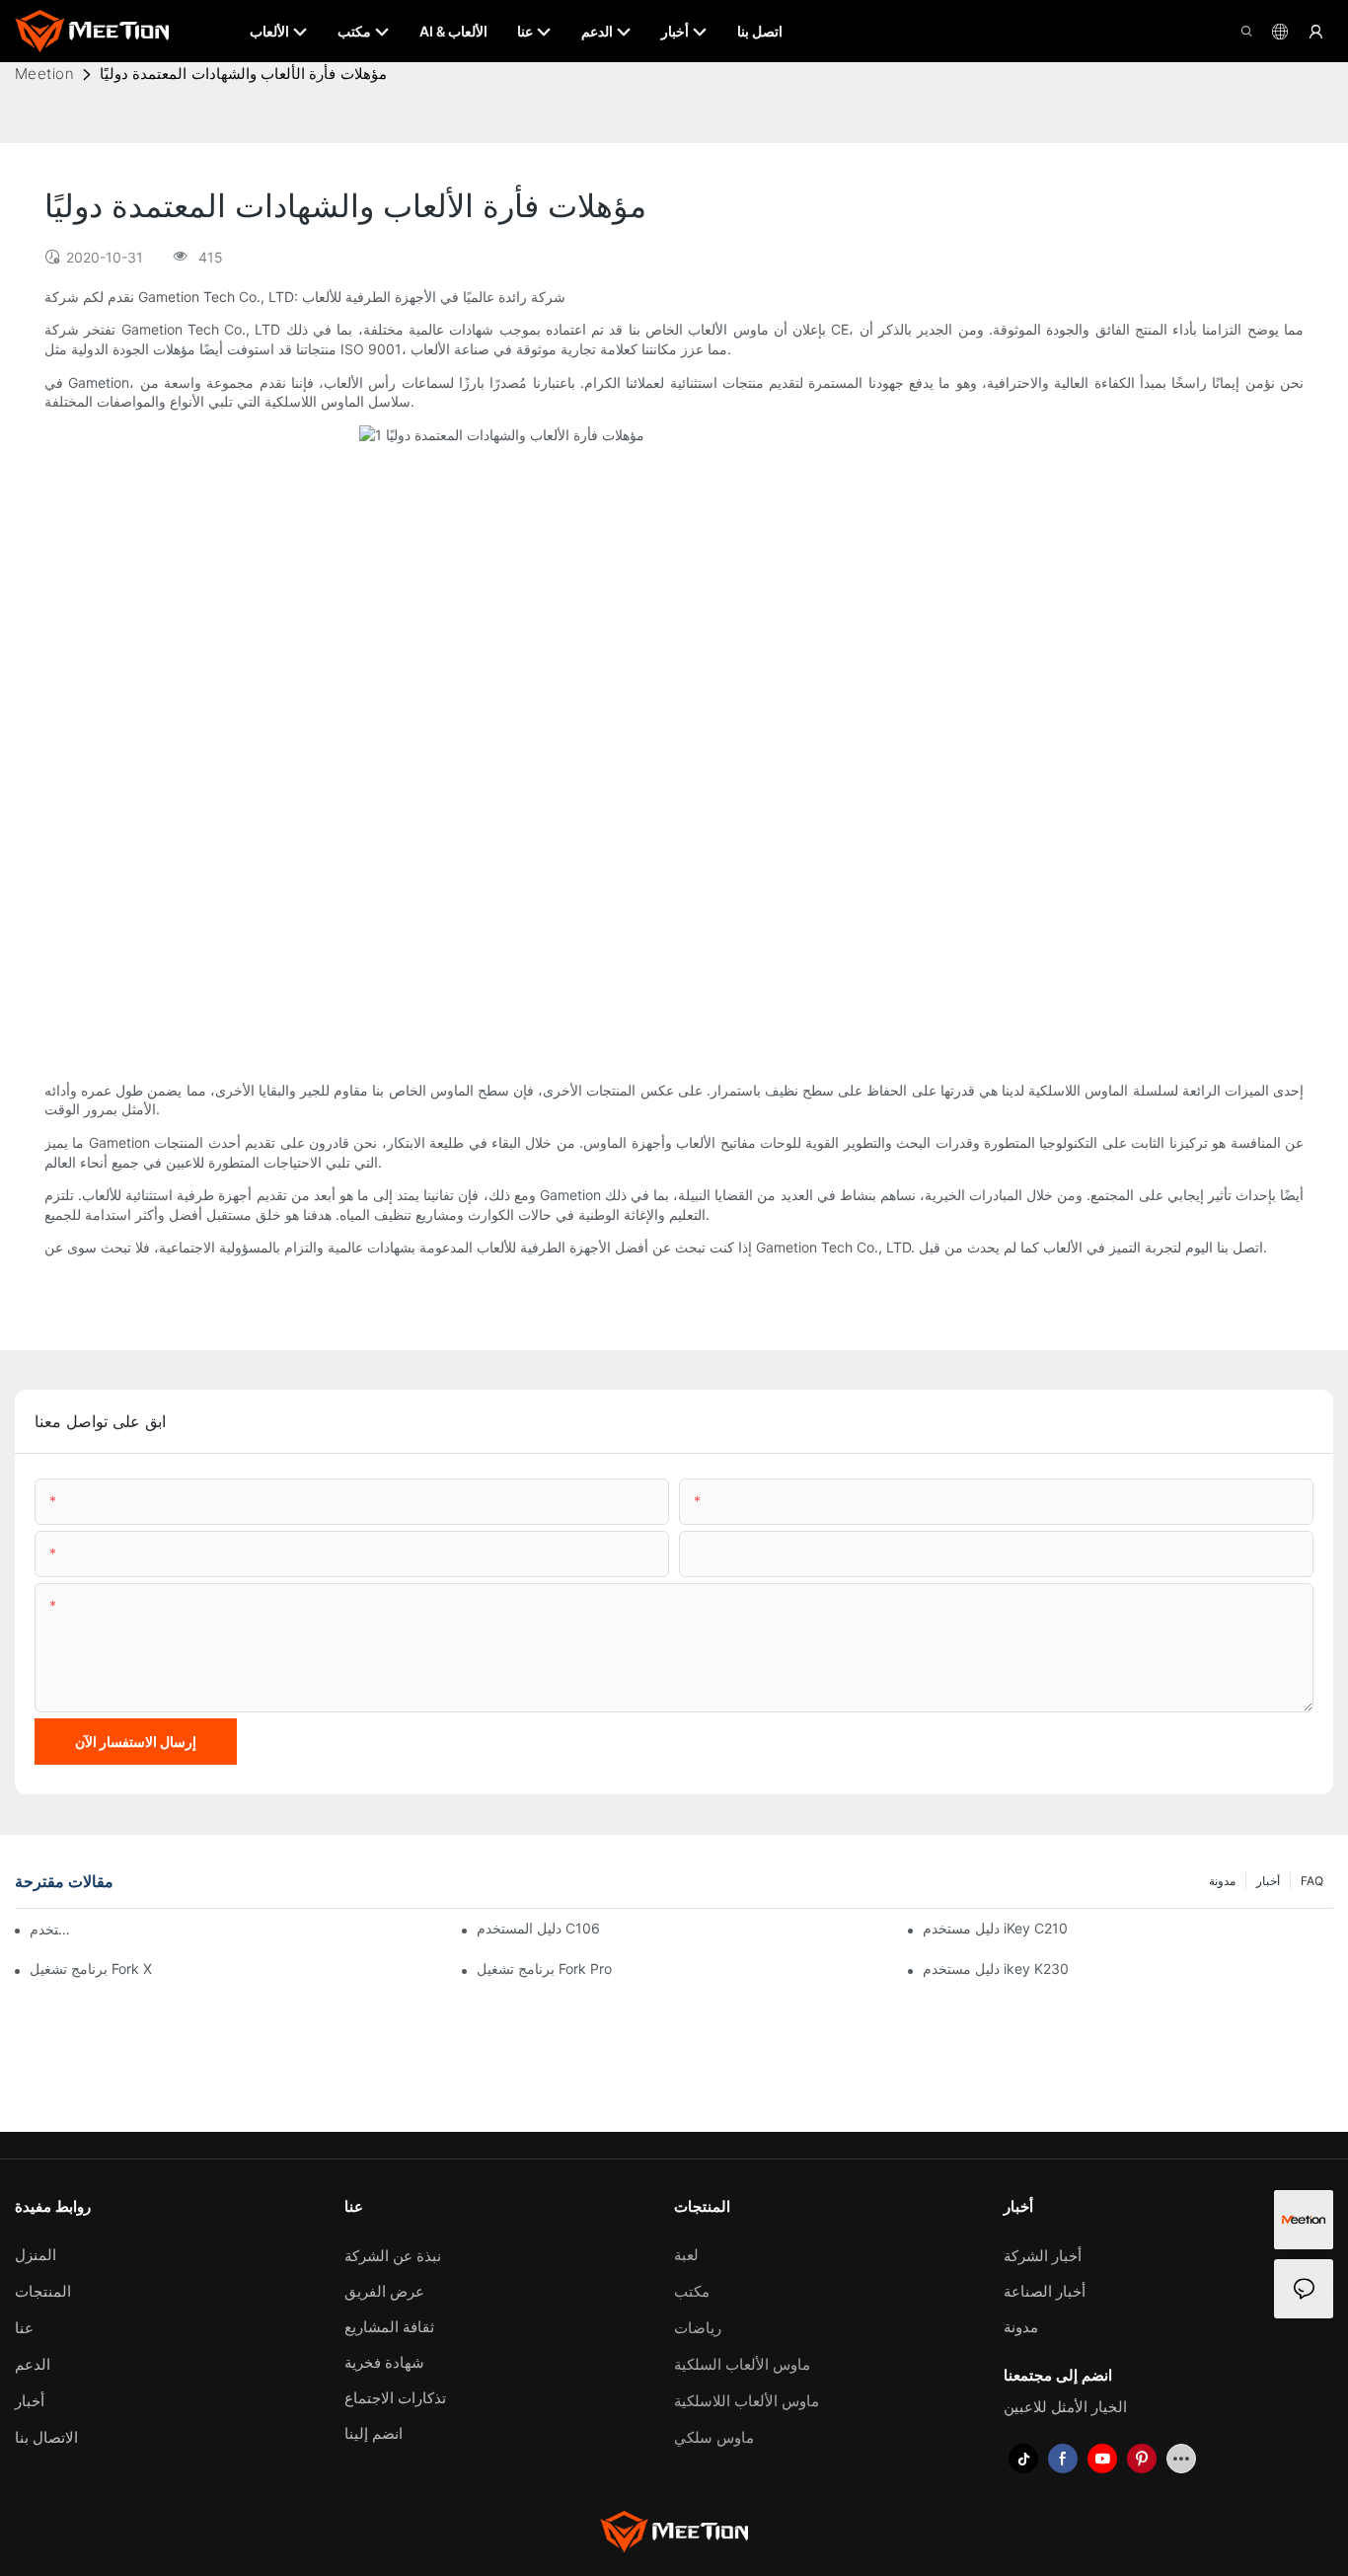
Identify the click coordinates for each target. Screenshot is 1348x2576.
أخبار (1268, 1881)
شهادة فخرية (384, 2362)
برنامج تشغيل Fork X (91, 1969)
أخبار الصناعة (1045, 2291)
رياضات (698, 2328)
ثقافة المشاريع (389, 2327)
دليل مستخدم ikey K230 (996, 1969)
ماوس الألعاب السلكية (742, 2364)
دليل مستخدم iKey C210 (995, 1928)
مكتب (692, 2291)
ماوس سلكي (714, 2437)
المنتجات (43, 2291)
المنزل (36, 2255)
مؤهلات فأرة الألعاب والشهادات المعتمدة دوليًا (243, 74)
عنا (24, 2328)
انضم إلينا (374, 2433)
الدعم (33, 2364)
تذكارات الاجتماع (395, 2398)
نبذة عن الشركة (393, 2256)
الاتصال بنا (46, 2437)
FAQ (1312, 1881)
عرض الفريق (384, 2291)
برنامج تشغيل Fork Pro (544, 1969)
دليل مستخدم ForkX (55, 1929)
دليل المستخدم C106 (538, 1928)
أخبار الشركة (1043, 2256)
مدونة (1222, 1881)
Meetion (44, 74)
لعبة (686, 2255)
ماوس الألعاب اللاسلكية (747, 2401)
